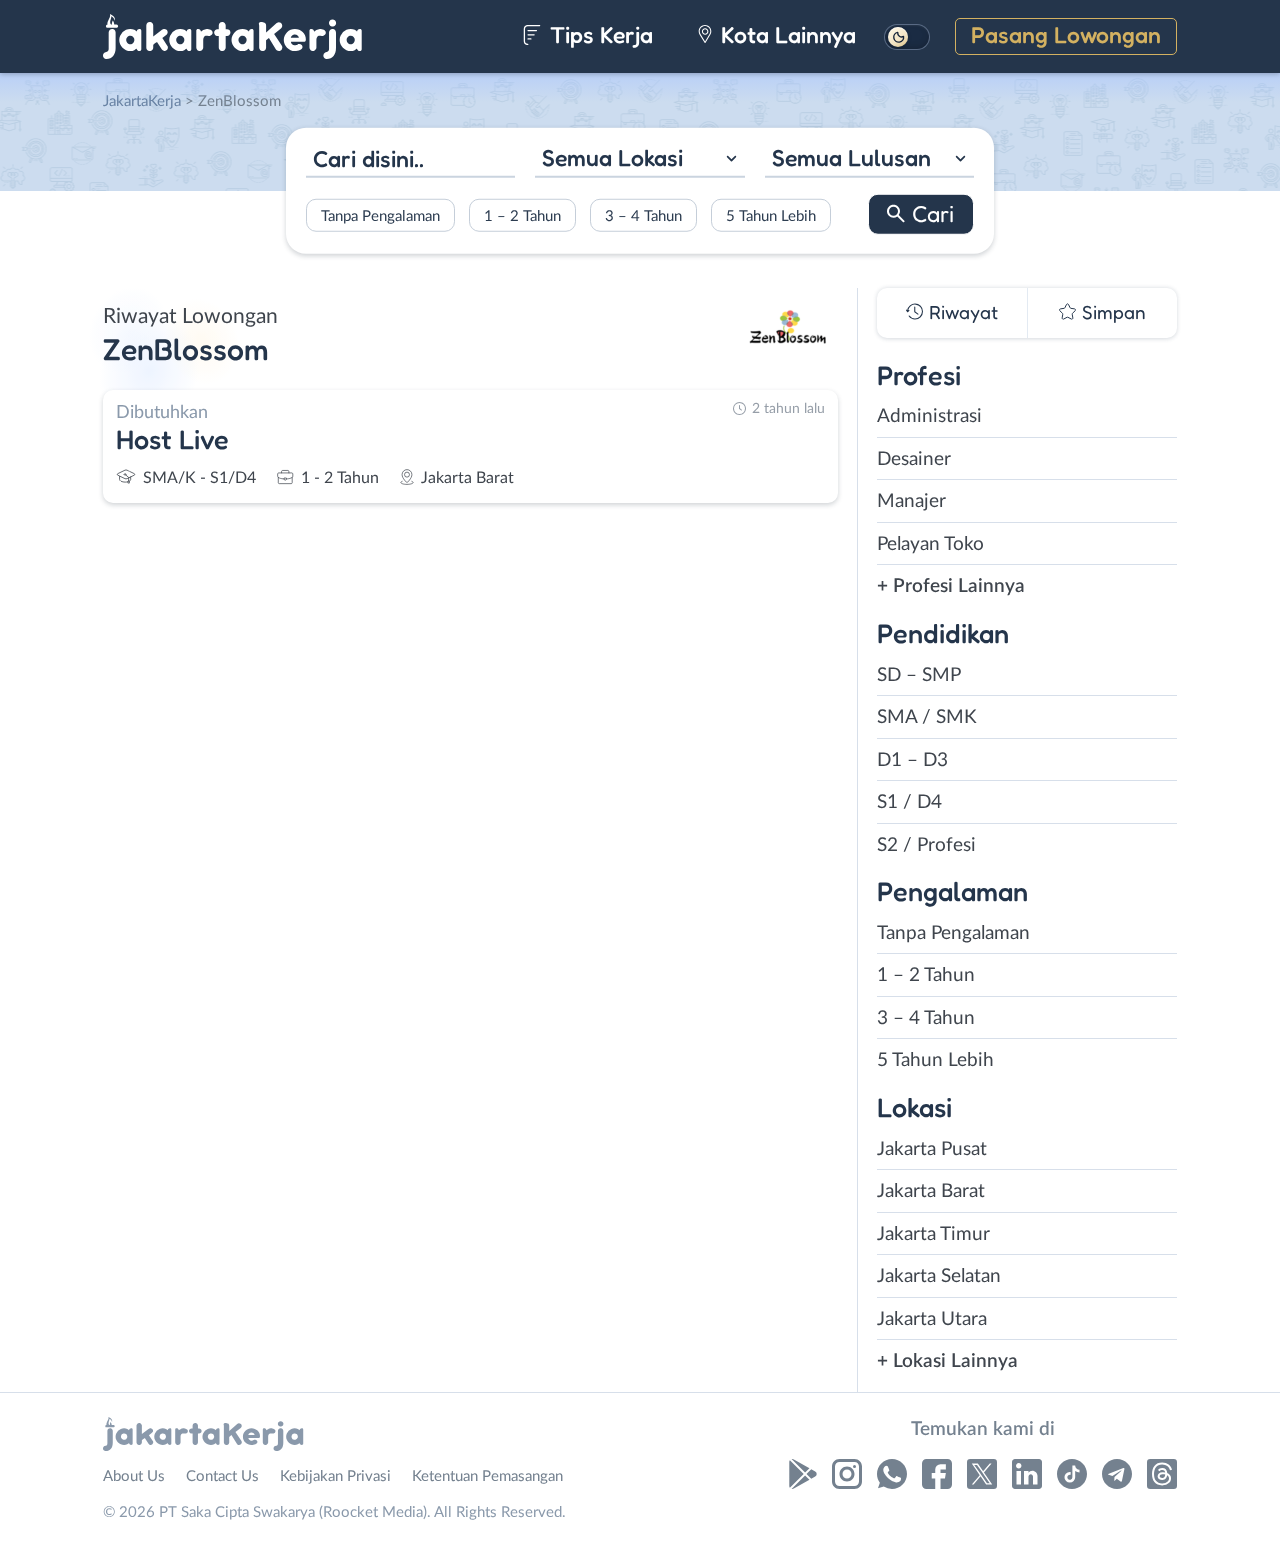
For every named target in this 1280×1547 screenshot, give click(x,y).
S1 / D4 (909, 802)
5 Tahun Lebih (771, 215)
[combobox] (639, 160)
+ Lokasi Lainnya (947, 1361)
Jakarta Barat (931, 1191)
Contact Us (222, 1476)
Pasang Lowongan (1066, 34)
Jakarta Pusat (932, 1149)
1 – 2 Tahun (522, 215)
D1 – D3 (912, 760)
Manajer (911, 501)
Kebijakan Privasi (335, 1476)
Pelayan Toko (930, 544)
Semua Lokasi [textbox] (612, 157)
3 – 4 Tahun (643, 215)
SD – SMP (919, 675)
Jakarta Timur (933, 1234)
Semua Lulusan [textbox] (851, 157)
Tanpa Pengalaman (380, 215)
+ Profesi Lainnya (951, 586)
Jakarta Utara (932, 1319)
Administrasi (929, 416)
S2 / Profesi (926, 845)
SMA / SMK (927, 717)
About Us (134, 1476)
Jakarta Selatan (939, 1276)
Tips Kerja (598, 34)
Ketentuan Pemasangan (487, 1476)
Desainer (914, 459)
